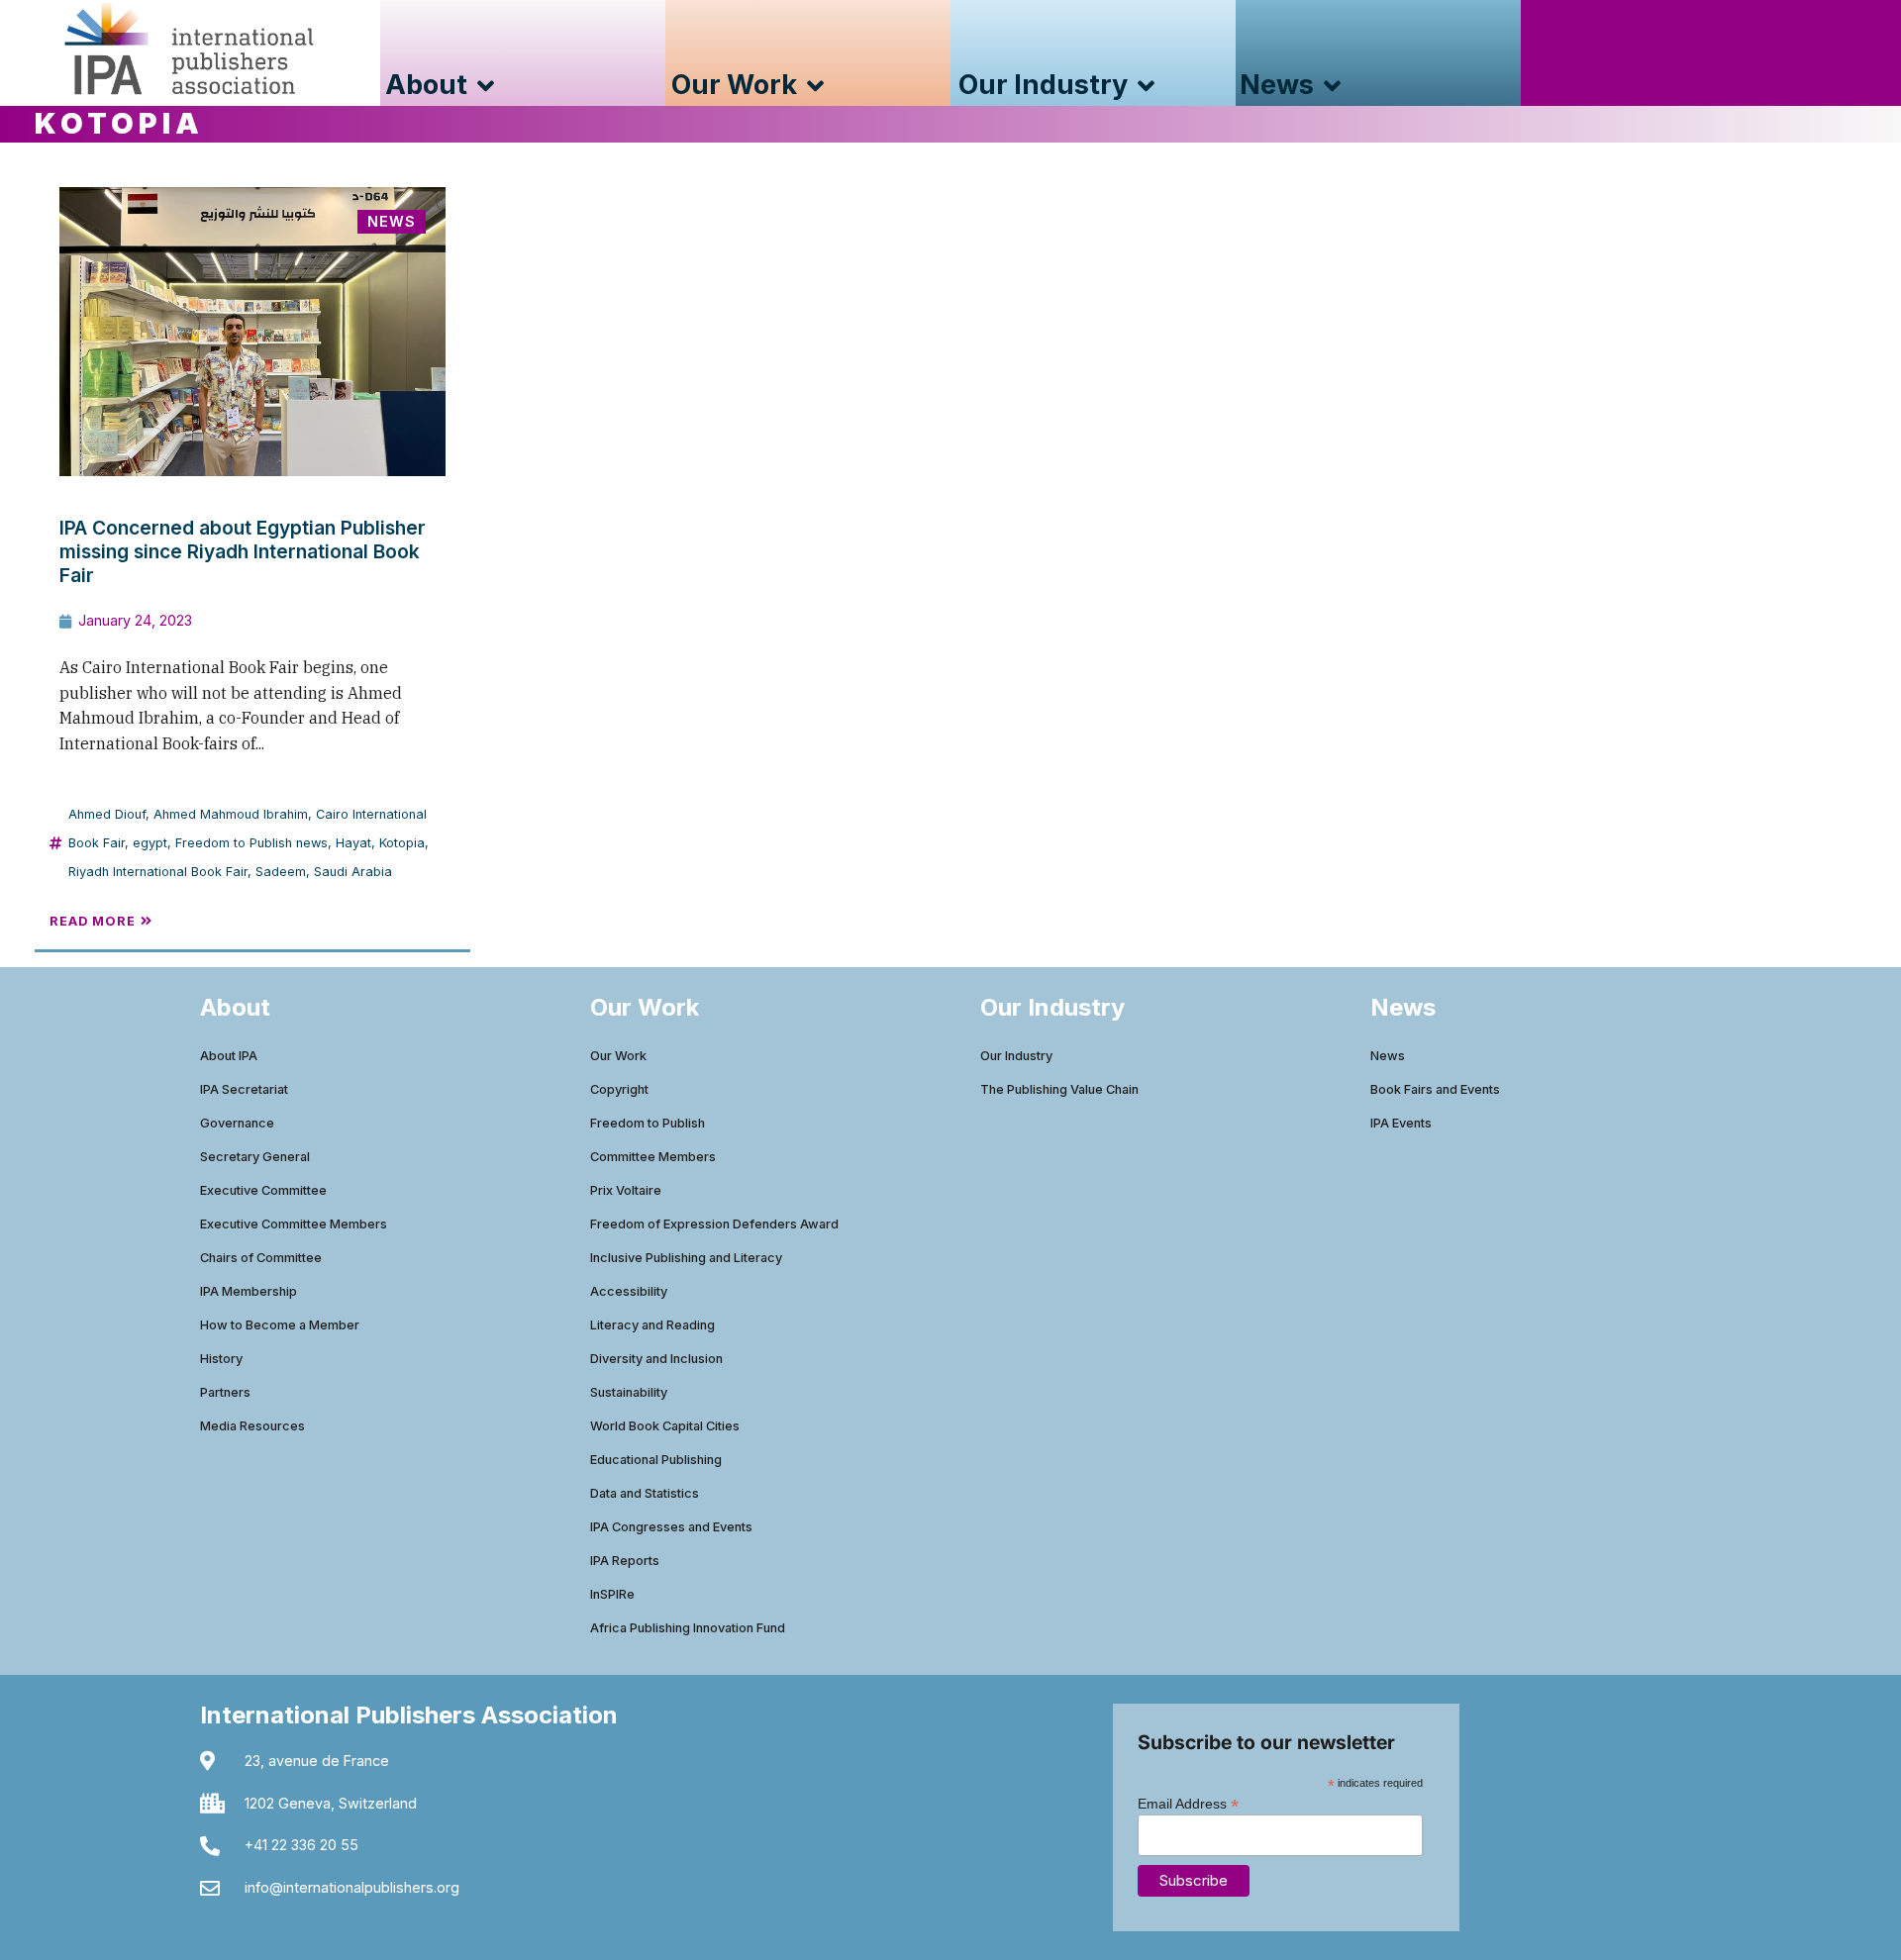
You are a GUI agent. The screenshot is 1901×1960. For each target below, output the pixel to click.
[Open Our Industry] (1146, 86)
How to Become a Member (280, 1325)
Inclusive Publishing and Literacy (686, 1258)
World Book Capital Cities (665, 1426)
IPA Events (1401, 1123)
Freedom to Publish (648, 1123)
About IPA (229, 1056)
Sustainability (629, 1392)
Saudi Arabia (353, 872)
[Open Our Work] (815, 86)
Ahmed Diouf (107, 814)
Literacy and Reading (652, 1325)
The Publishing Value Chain (1059, 1089)
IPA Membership (249, 1291)
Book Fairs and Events (1435, 1089)
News (1388, 1056)
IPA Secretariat (244, 1089)
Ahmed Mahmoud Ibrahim (231, 814)
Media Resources (252, 1426)
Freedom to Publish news (251, 843)
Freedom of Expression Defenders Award (714, 1224)
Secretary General (255, 1157)
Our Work (618, 1056)
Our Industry (1016, 1056)
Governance (237, 1123)
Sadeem (281, 872)
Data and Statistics (645, 1493)
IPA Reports (625, 1561)
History (221, 1359)
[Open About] (486, 86)
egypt (150, 843)
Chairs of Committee (261, 1258)
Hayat (353, 843)
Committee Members (653, 1157)
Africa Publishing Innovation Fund (688, 1628)
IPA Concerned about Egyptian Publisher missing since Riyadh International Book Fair (243, 551)
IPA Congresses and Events (671, 1527)
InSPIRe (612, 1594)
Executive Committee (263, 1190)
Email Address (1188, 1803)
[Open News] (1332, 86)
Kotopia (402, 843)
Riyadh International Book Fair (158, 872)
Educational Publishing (656, 1460)
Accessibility (629, 1291)
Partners (225, 1392)
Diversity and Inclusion (656, 1359)
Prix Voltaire (626, 1190)
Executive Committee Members (294, 1224)
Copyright (619, 1089)
